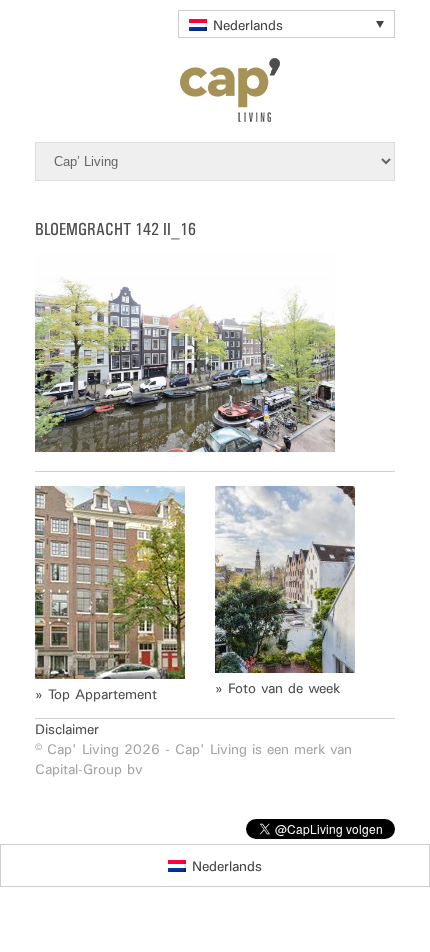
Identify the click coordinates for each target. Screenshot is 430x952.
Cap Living (215, 90)
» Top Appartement (96, 694)
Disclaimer (67, 729)
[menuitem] (286, 24)
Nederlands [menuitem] (248, 25)
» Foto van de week (277, 688)
